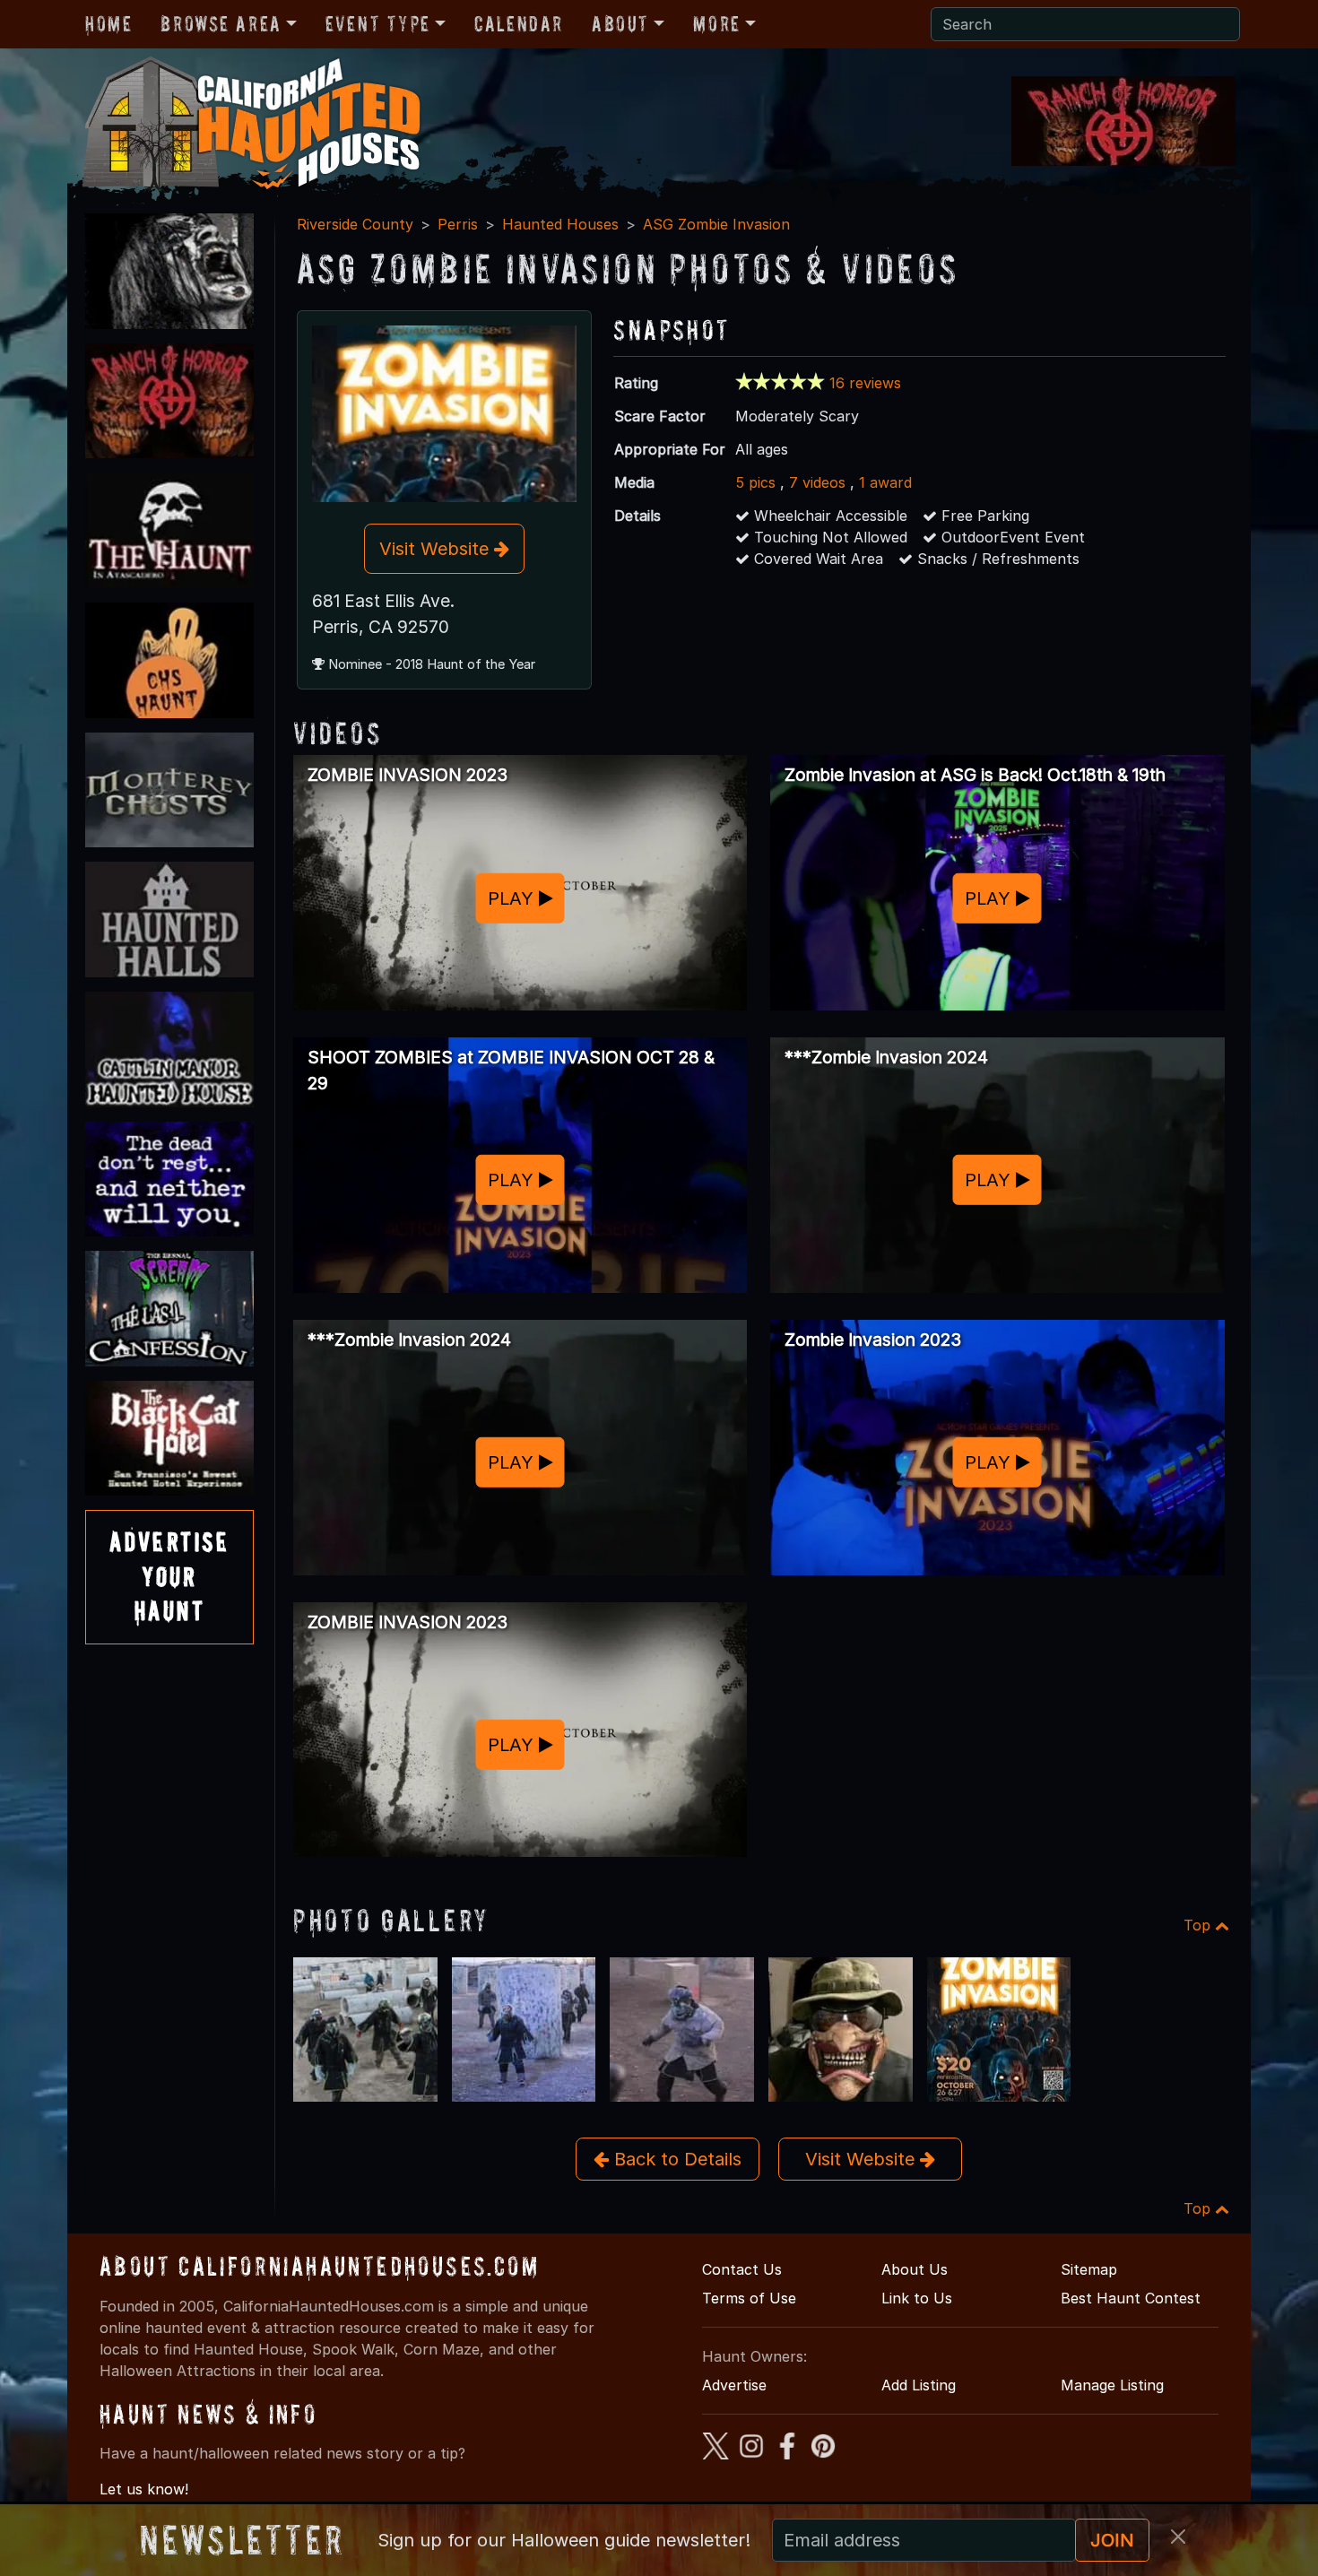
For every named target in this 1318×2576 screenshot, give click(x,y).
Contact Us (742, 2269)
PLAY (513, 898)
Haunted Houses (560, 224)
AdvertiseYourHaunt (169, 1576)
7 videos (817, 482)
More (716, 24)
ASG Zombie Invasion (716, 224)
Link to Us (917, 2298)
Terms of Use (749, 2298)
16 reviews (865, 383)
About (620, 24)
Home (108, 24)
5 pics (755, 482)
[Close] (1178, 2537)
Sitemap (1089, 2269)
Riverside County (355, 224)
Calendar (519, 24)
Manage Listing (1112, 2385)
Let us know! (144, 2489)
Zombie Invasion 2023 (873, 1340)
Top (1199, 1925)
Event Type (378, 24)
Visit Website (437, 549)
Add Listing (919, 2385)
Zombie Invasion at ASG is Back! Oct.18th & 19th (975, 775)
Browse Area (221, 24)
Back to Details (675, 2159)
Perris (458, 224)
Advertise (734, 2385)
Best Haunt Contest (1131, 2298)
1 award (885, 482)
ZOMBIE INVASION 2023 (408, 775)
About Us (915, 2269)
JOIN (1112, 2540)
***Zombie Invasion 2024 (886, 1057)
